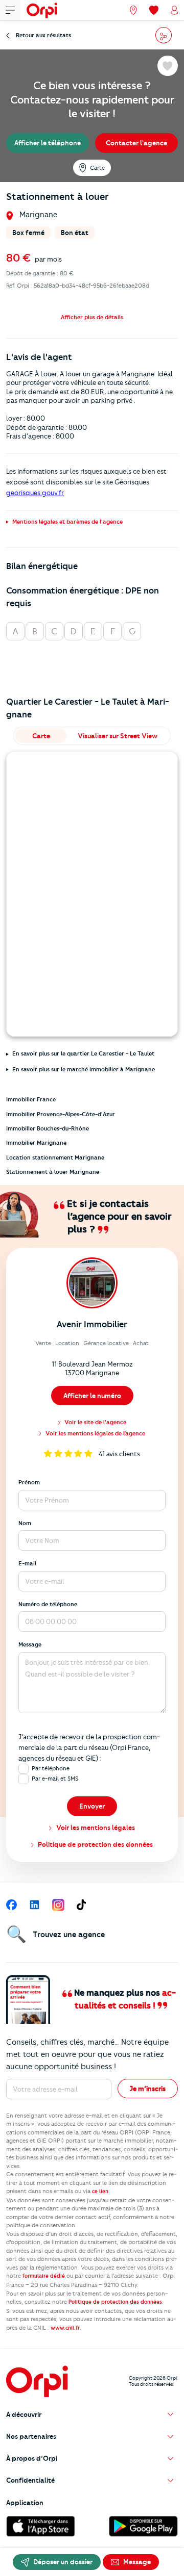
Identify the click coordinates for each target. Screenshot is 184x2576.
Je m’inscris (148, 2089)
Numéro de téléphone (48, 1604)
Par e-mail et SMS (55, 1779)
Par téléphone (51, 1768)
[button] (92, 317)
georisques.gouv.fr (35, 493)
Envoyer (92, 1806)
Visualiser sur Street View (118, 736)
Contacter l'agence (136, 143)
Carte (97, 168)
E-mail (27, 1563)
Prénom (29, 1482)
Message (30, 1644)
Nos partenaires (31, 2436)
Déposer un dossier (62, 2562)
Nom (25, 1523)
